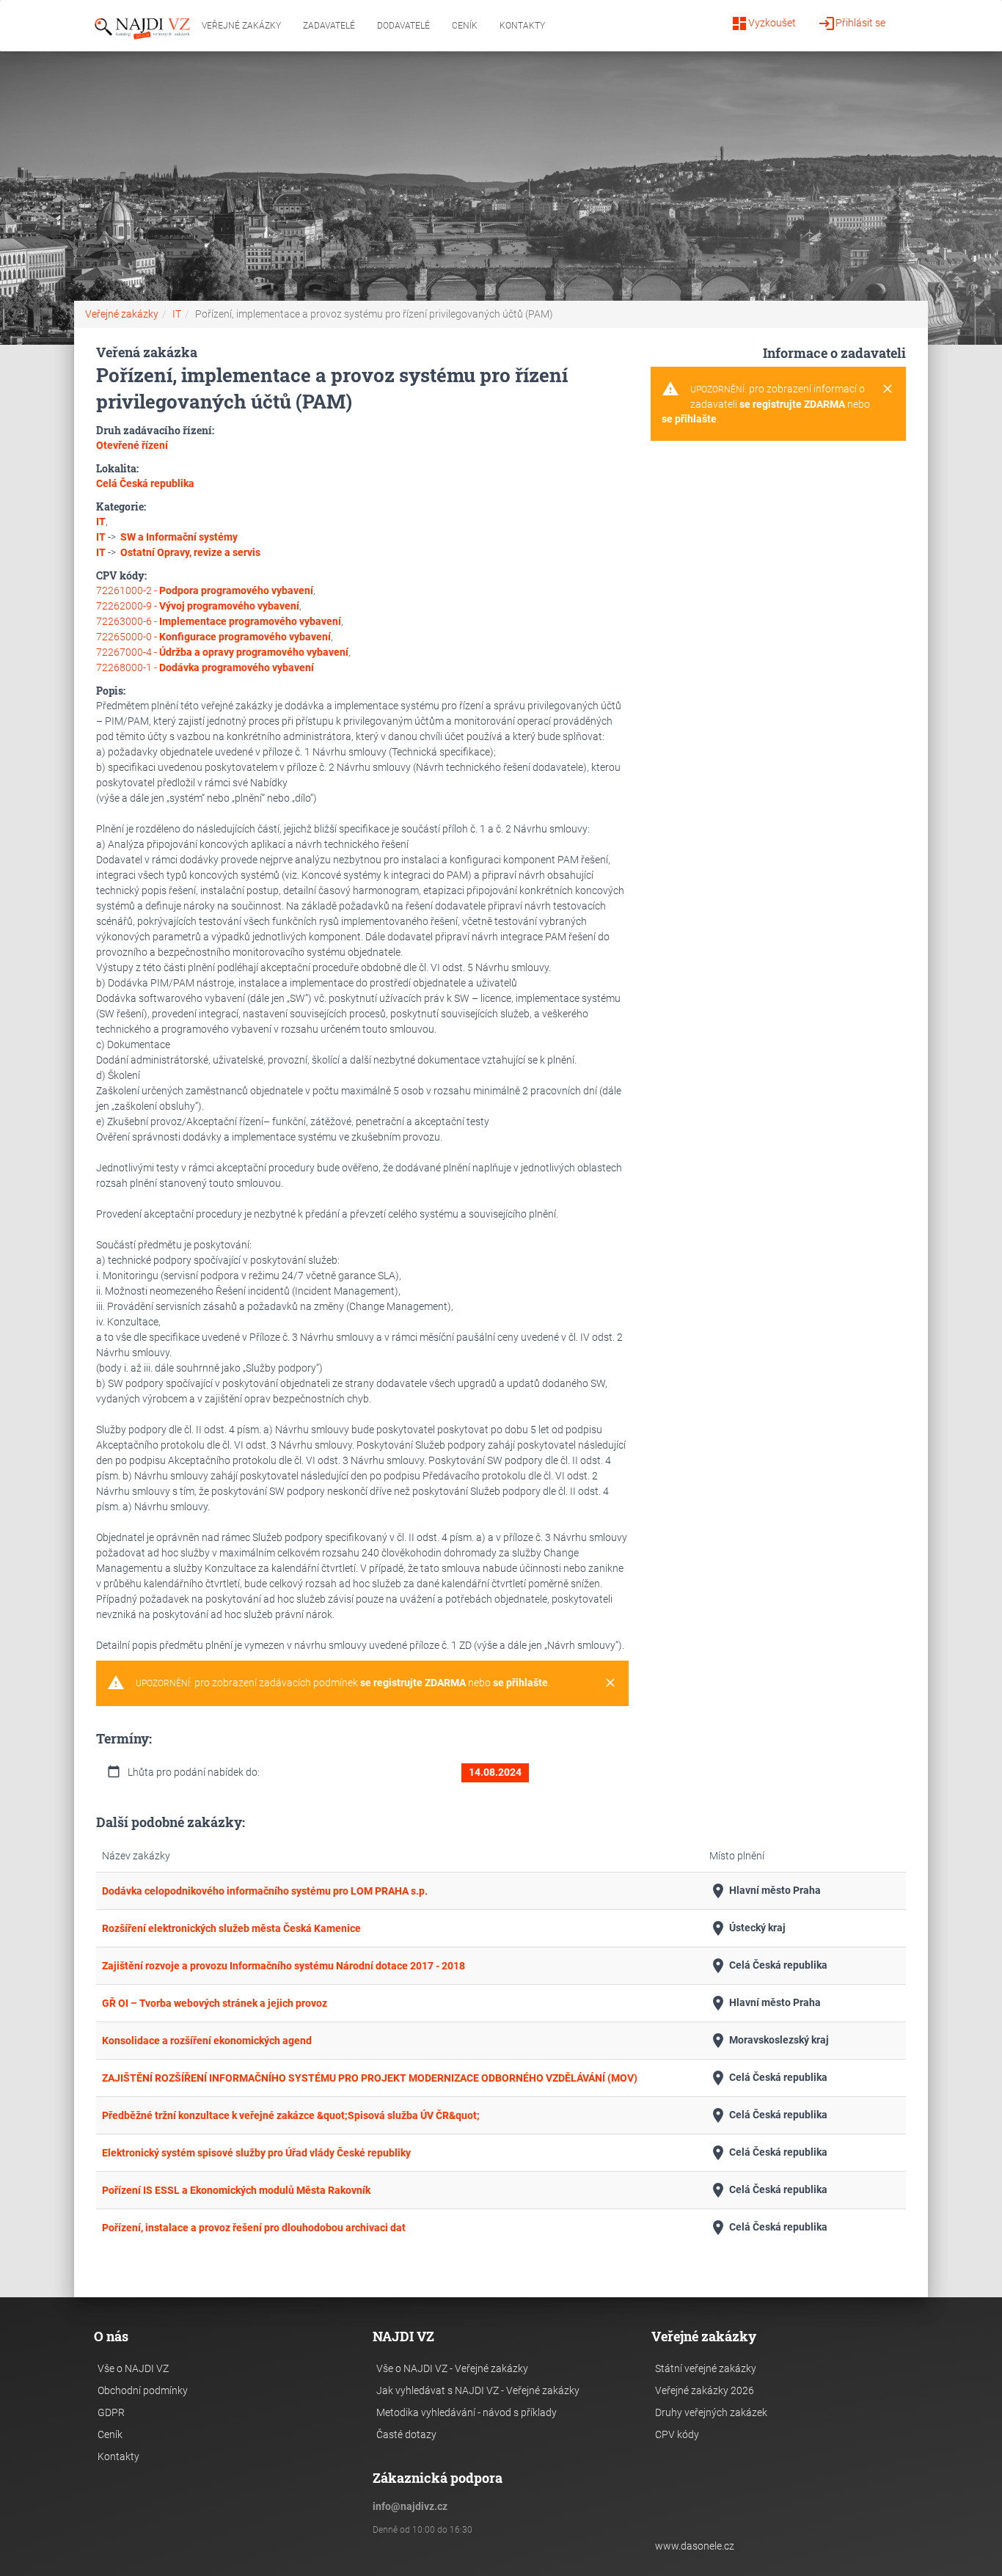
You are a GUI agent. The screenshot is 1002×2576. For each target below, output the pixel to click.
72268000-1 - (205, 667)
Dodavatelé (403, 26)
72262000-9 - (198, 606)
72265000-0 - (213, 637)
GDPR (111, 2412)
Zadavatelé (329, 26)
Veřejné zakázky (241, 26)
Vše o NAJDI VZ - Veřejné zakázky (452, 2368)
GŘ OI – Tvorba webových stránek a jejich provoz (215, 2003)
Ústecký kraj (747, 1928)
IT (177, 314)
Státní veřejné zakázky (706, 2368)
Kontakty (522, 26)
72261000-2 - (205, 590)
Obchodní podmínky (143, 2390)
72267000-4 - (222, 652)
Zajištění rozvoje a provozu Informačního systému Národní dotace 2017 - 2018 (284, 1966)
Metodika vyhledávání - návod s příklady (467, 2412)
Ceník (465, 26)
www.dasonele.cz (695, 2546)
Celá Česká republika (768, 1966)
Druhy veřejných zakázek (711, 2412)
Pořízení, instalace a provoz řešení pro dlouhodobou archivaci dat (254, 2228)
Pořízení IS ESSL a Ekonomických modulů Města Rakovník (236, 2190)
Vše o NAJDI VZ (133, 2368)
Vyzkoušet (763, 23)
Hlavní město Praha (765, 1891)
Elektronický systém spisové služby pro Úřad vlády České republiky (256, 2153)
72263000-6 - (219, 621)
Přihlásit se (852, 23)
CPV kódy (677, 2434)
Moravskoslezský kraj (769, 2041)
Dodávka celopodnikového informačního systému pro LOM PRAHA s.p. (265, 1891)
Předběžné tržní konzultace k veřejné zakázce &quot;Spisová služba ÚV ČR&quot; (291, 2115)
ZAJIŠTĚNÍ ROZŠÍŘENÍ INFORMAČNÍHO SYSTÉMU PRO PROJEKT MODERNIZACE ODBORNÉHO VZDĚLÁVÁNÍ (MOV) (370, 2078)
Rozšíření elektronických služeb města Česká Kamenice (231, 1928)
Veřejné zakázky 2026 (705, 2390)
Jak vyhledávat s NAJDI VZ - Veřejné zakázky (478, 2390)
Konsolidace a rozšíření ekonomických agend (207, 2041)
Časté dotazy (406, 2434)
